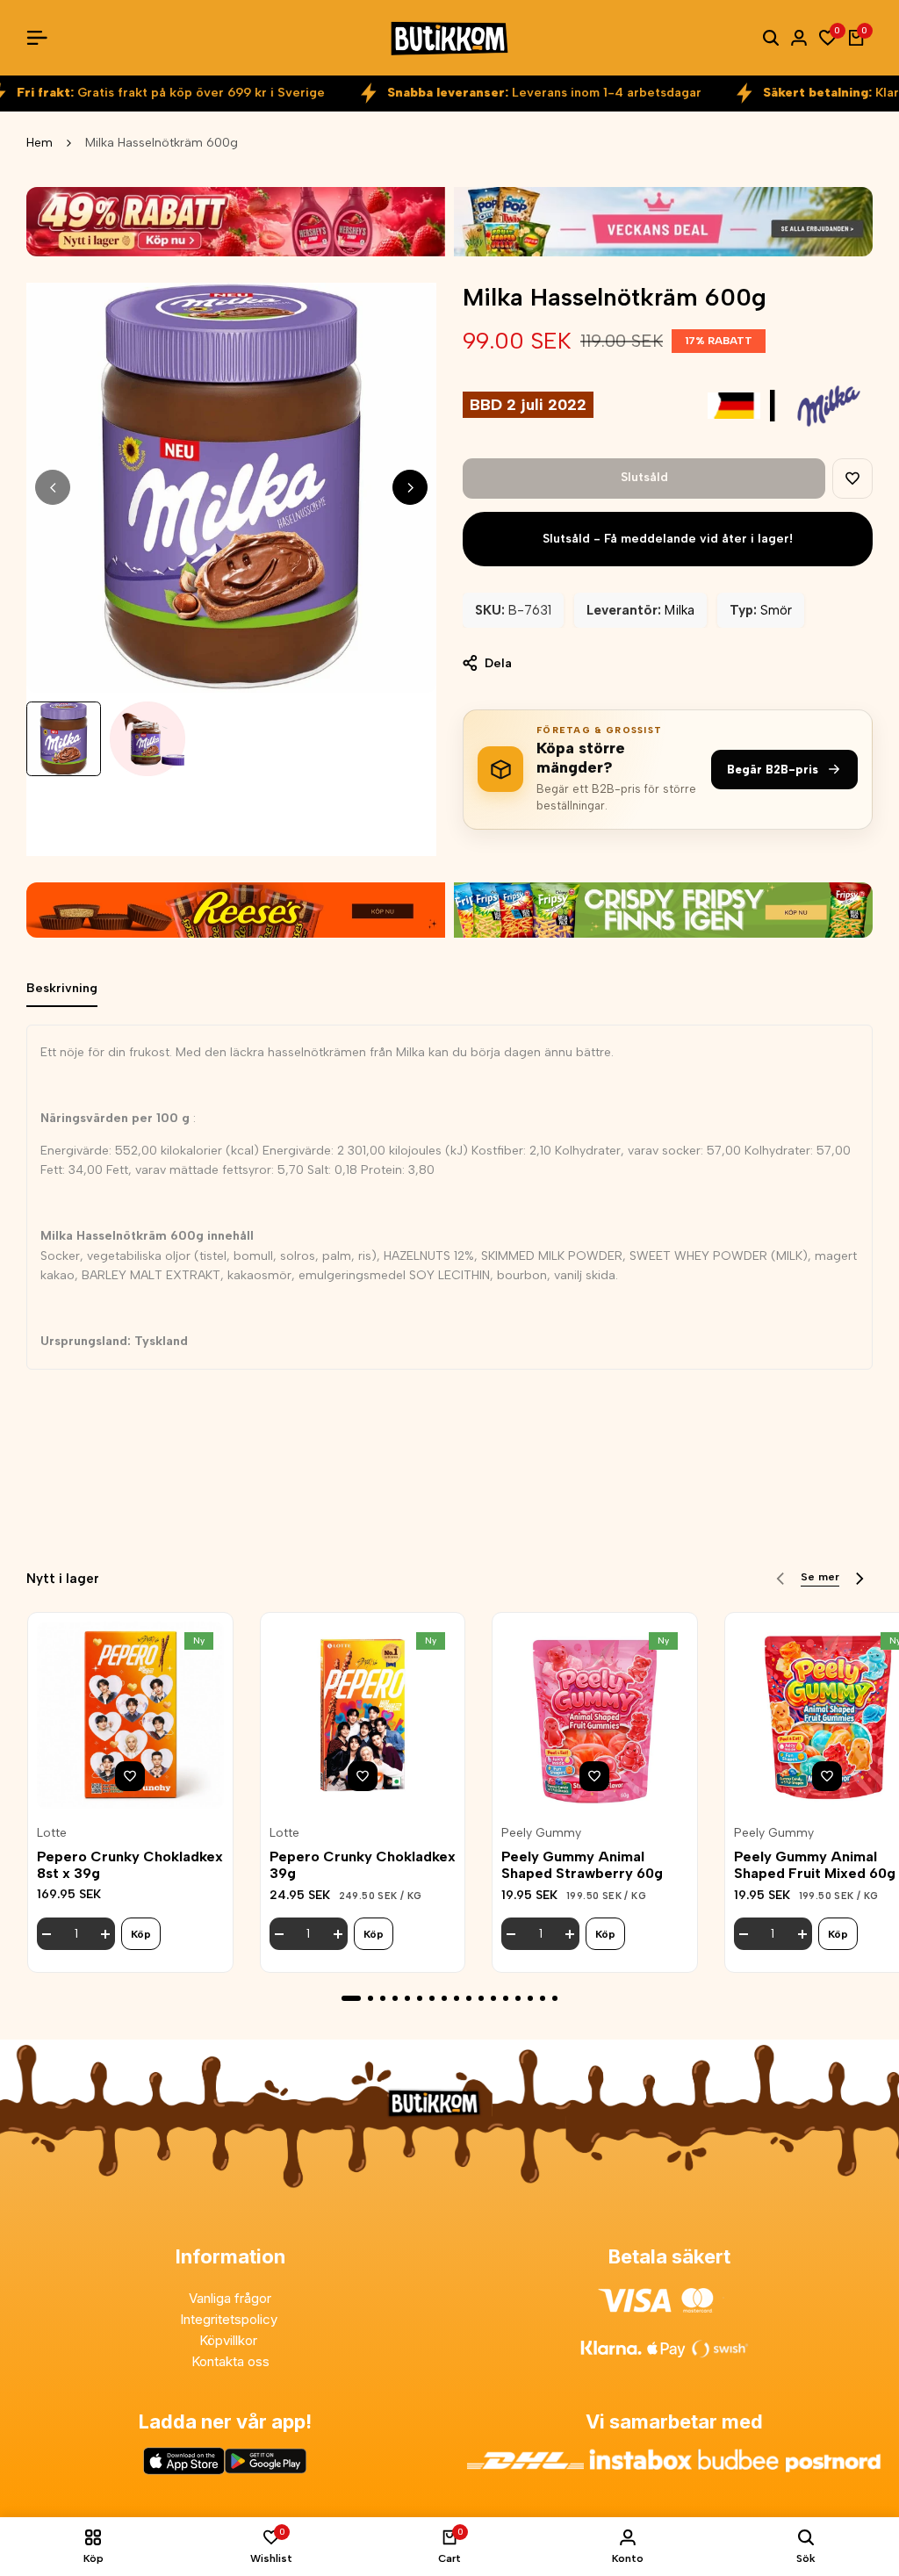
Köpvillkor (230, 2340)
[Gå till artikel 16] (543, 1998)
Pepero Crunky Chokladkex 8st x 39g (130, 1865)
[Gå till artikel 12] (493, 1998)
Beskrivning (62, 988)
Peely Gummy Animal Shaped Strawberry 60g (582, 1865)
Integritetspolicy (230, 2319)
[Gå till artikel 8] (444, 1998)
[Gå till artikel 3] (383, 1998)
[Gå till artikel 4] (395, 1998)
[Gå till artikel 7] (432, 1998)
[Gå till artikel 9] (457, 1998)
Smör (776, 610)
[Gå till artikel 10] (469, 1998)
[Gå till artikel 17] (555, 1998)
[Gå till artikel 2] (370, 1998)
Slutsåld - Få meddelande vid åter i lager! (668, 539)
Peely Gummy (541, 1833)
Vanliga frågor (230, 2298)
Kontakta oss (230, 2361)
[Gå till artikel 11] (481, 1998)
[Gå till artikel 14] (518, 1998)
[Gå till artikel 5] (407, 1998)
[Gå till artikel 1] (351, 1998)
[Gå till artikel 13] (506, 1998)
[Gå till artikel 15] (530, 1998)
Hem (40, 143)
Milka (680, 610)
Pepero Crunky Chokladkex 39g (363, 1865)
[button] (852, 479)
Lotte (52, 1833)
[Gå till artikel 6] (420, 1998)
